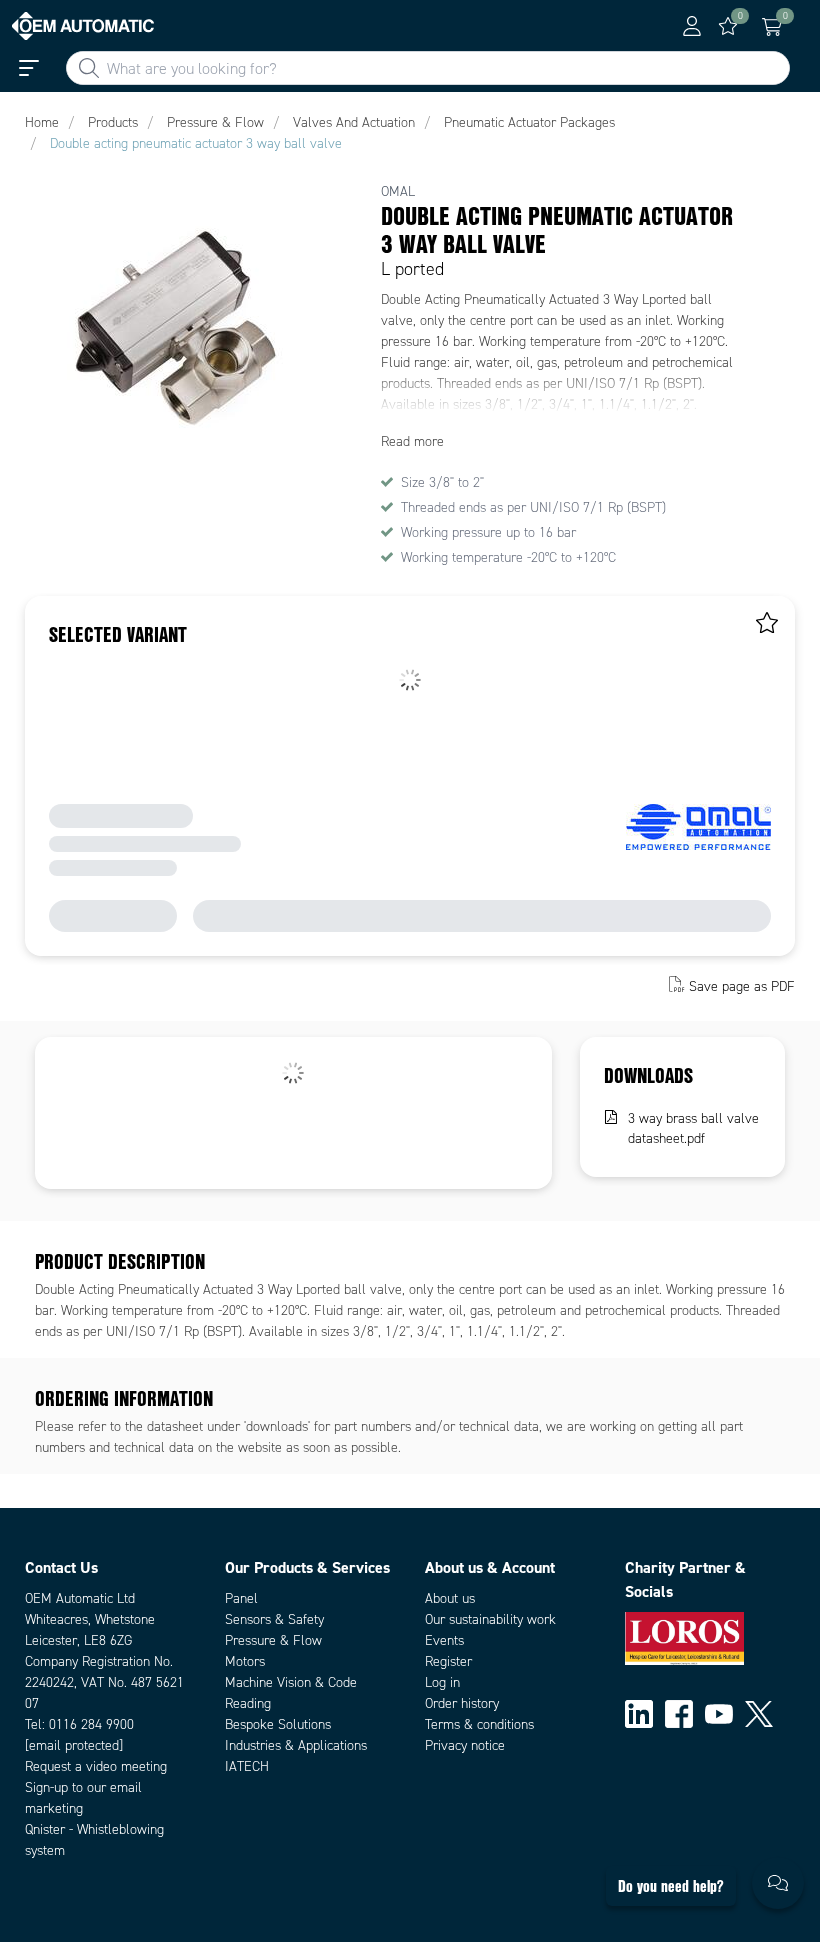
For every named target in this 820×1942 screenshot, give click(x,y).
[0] (728, 26)
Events (444, 1640)
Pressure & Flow (273, 1640)
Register (448, 1661)
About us (450, 1598)
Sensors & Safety (274, 1619)
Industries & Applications (296, 1745)
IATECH (247, 1766)
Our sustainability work (490, 1619)
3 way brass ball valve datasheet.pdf (693, 1128)
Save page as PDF (742, 986)
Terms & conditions (479, 1724)
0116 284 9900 (91, 1724)
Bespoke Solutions (278, 1724)
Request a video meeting (96, 1766)
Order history (462, 1703)
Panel (241, 1598)
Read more (412, 441)
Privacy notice (465, 1745)
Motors (245, 1661)
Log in (442, 1682)
